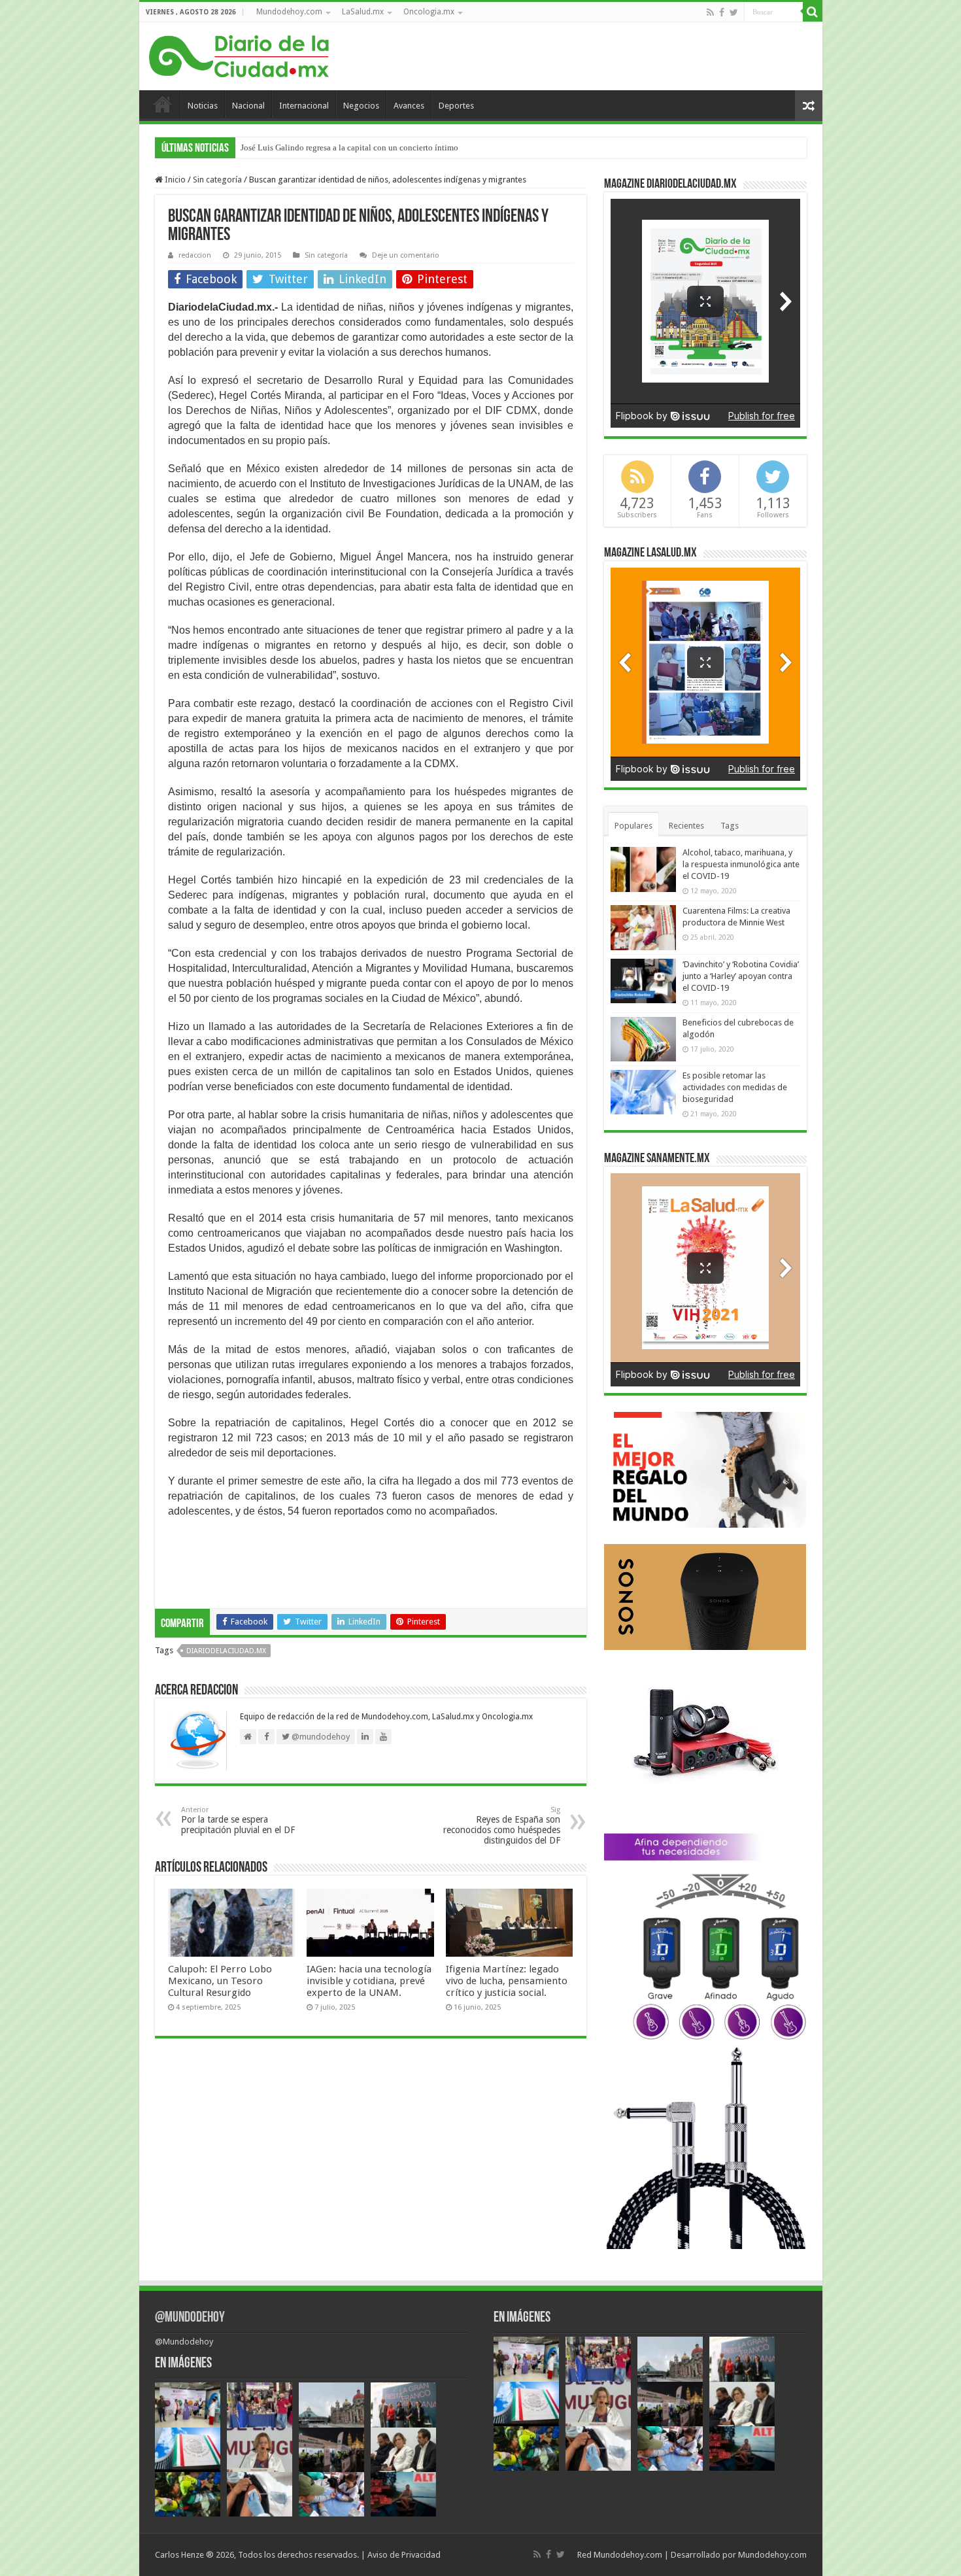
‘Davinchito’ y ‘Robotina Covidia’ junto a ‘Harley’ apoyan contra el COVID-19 (741, 976)
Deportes (456, 106)
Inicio (163, 104)
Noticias (203, 106)
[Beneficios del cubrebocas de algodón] (643, 1039)
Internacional (304, 106)
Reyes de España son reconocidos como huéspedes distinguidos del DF (502, 1826)
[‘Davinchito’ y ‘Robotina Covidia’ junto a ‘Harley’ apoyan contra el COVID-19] (643, 981)
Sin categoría (217, 180)
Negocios (361, 106)
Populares (633, 826)
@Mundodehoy (190, 2318)
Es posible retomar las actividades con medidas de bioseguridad (735, 1087)
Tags (730, 826)
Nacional (248, 106)
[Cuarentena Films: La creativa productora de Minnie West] (643, 927)
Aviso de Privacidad (404, 2555)
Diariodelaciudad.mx (226, 1651)
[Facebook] (722, 12)
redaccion (195, 255)
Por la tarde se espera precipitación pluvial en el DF (238, 1820)
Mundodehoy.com (289, 12)
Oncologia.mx (429, 12)
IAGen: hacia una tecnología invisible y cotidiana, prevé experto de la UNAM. (369, 1981)
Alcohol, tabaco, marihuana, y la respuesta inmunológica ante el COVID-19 (741, 864)
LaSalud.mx (363, 12)
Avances (409, 106)
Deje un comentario (406, 255)
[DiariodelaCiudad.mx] (239, 54)
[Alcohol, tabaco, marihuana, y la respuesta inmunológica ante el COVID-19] (643, 869)
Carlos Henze (179, 2555)
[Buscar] (813, 12)
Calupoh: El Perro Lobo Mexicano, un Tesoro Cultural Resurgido (220, 1981)
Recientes (686, 826)
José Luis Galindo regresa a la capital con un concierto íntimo (349, 147)
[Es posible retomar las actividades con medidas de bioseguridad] (643, 1092)
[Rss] (710, 12)
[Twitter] (734, 12)
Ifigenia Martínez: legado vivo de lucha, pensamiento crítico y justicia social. (507, 1981)
